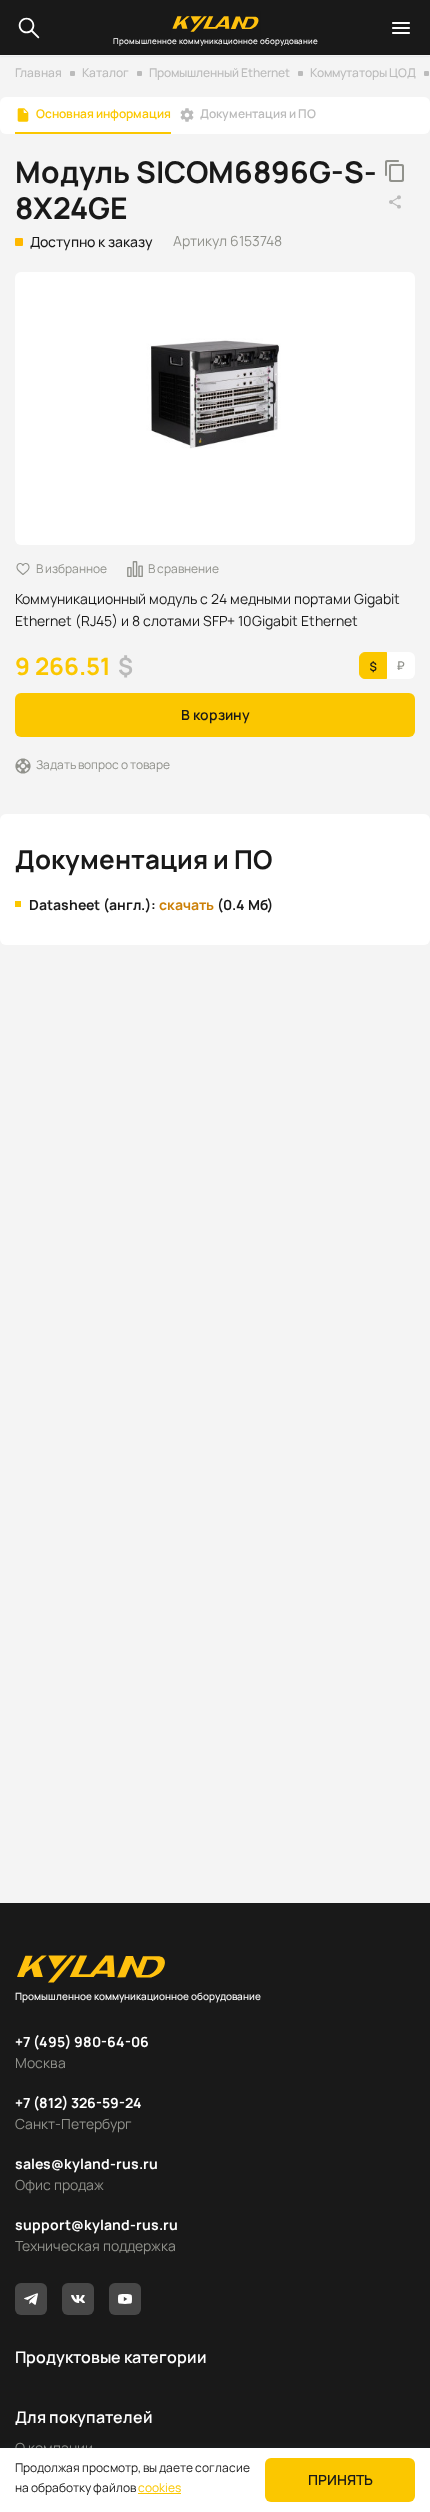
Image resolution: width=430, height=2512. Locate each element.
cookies (159, 2487)
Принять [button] (340, 2479)
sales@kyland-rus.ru (86, 2163)
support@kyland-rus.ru (96, 2224)
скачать (186, 904)
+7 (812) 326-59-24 (78, 2102)
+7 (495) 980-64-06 (82, 2041)
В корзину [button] (215, 714)
